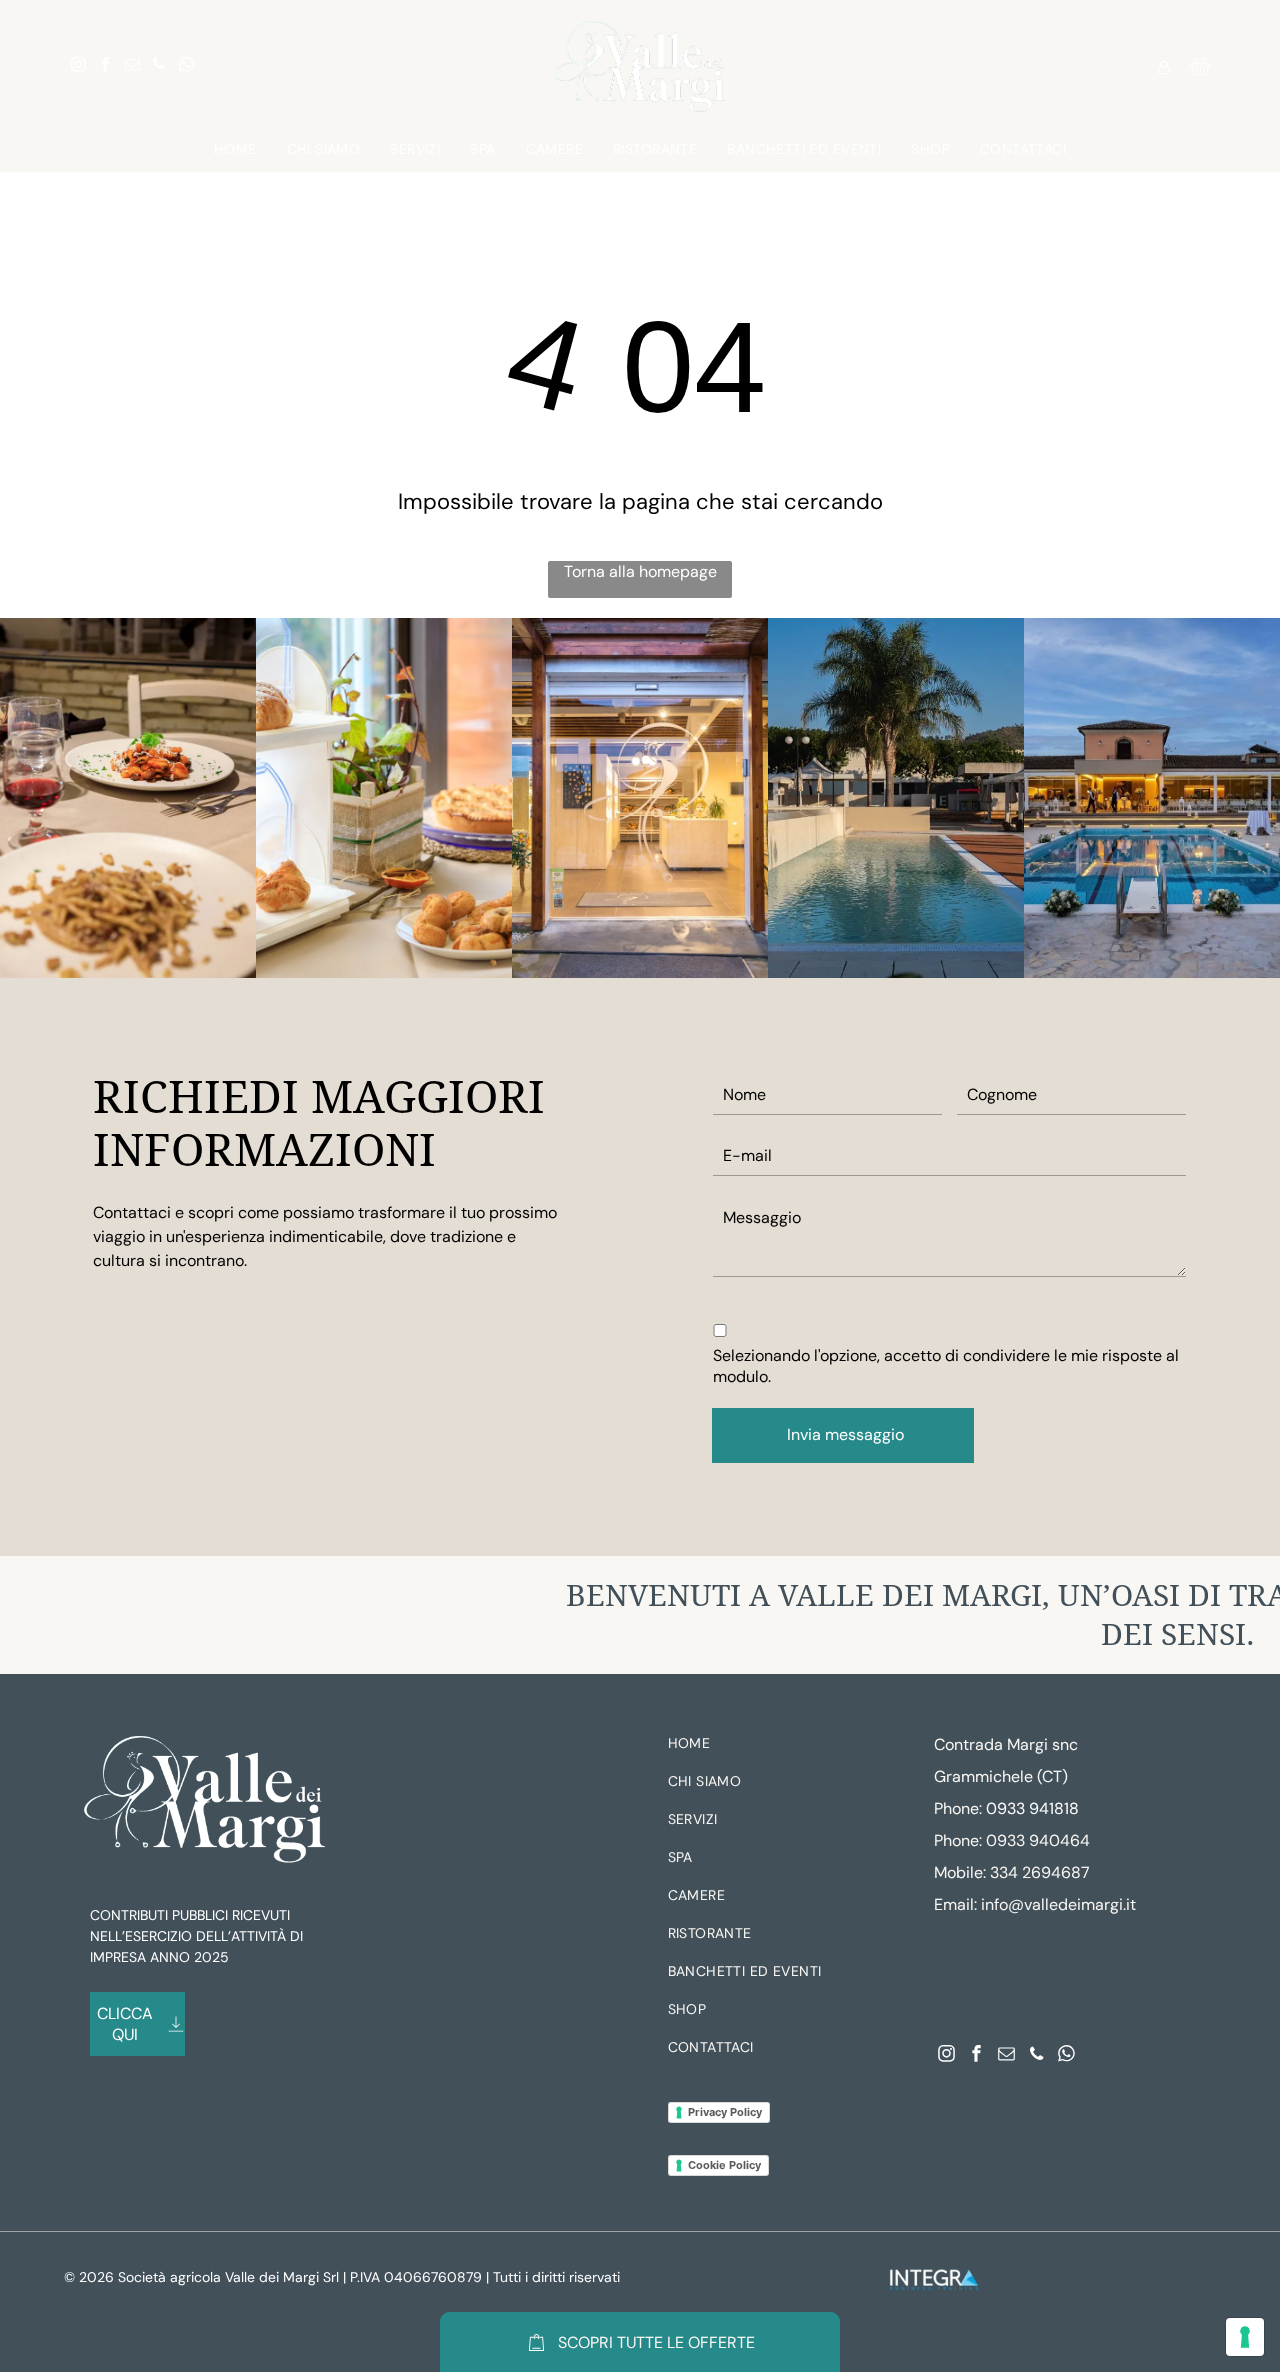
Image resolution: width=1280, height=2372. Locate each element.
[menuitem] (235, 149)
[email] (132, 66)
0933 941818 (1032, 1808)
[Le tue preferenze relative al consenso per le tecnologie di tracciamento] (1245, 2337)
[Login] (1163, 66)
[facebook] (105, 66)
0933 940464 (1038, 1840)
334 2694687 (1040, 1872)
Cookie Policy (724, 2165)
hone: (962, 1840)
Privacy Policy (725, 2112)
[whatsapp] (186, 66)
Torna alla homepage (640, 571)
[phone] (159, 66)
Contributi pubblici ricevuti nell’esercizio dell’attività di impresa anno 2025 (196, 1936)
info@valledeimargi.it (1058, 1904)
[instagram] (78, 66)
